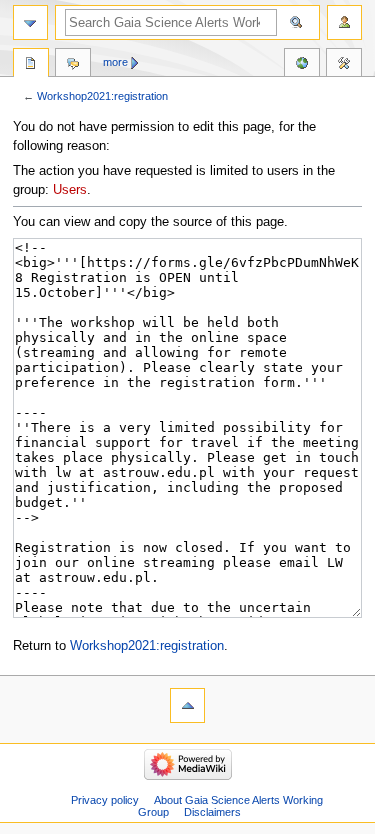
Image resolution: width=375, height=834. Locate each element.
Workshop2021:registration (102, 96)
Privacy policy (105, 800)
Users (70, 190)
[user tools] (344, 22)
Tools (344, 65)
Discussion (73, 65)
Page (31, 65)
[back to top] (187, 705)
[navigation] (30, 22)
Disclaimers (212, 812)
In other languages (302, 65)
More (115, 62)
